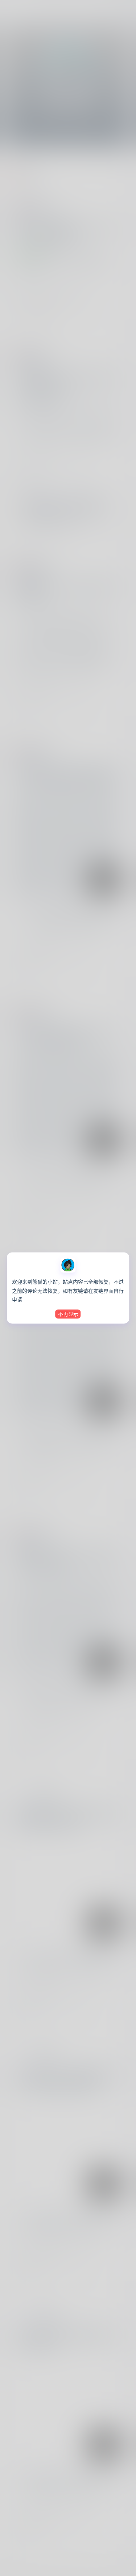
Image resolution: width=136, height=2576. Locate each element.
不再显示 (68, 1314)
